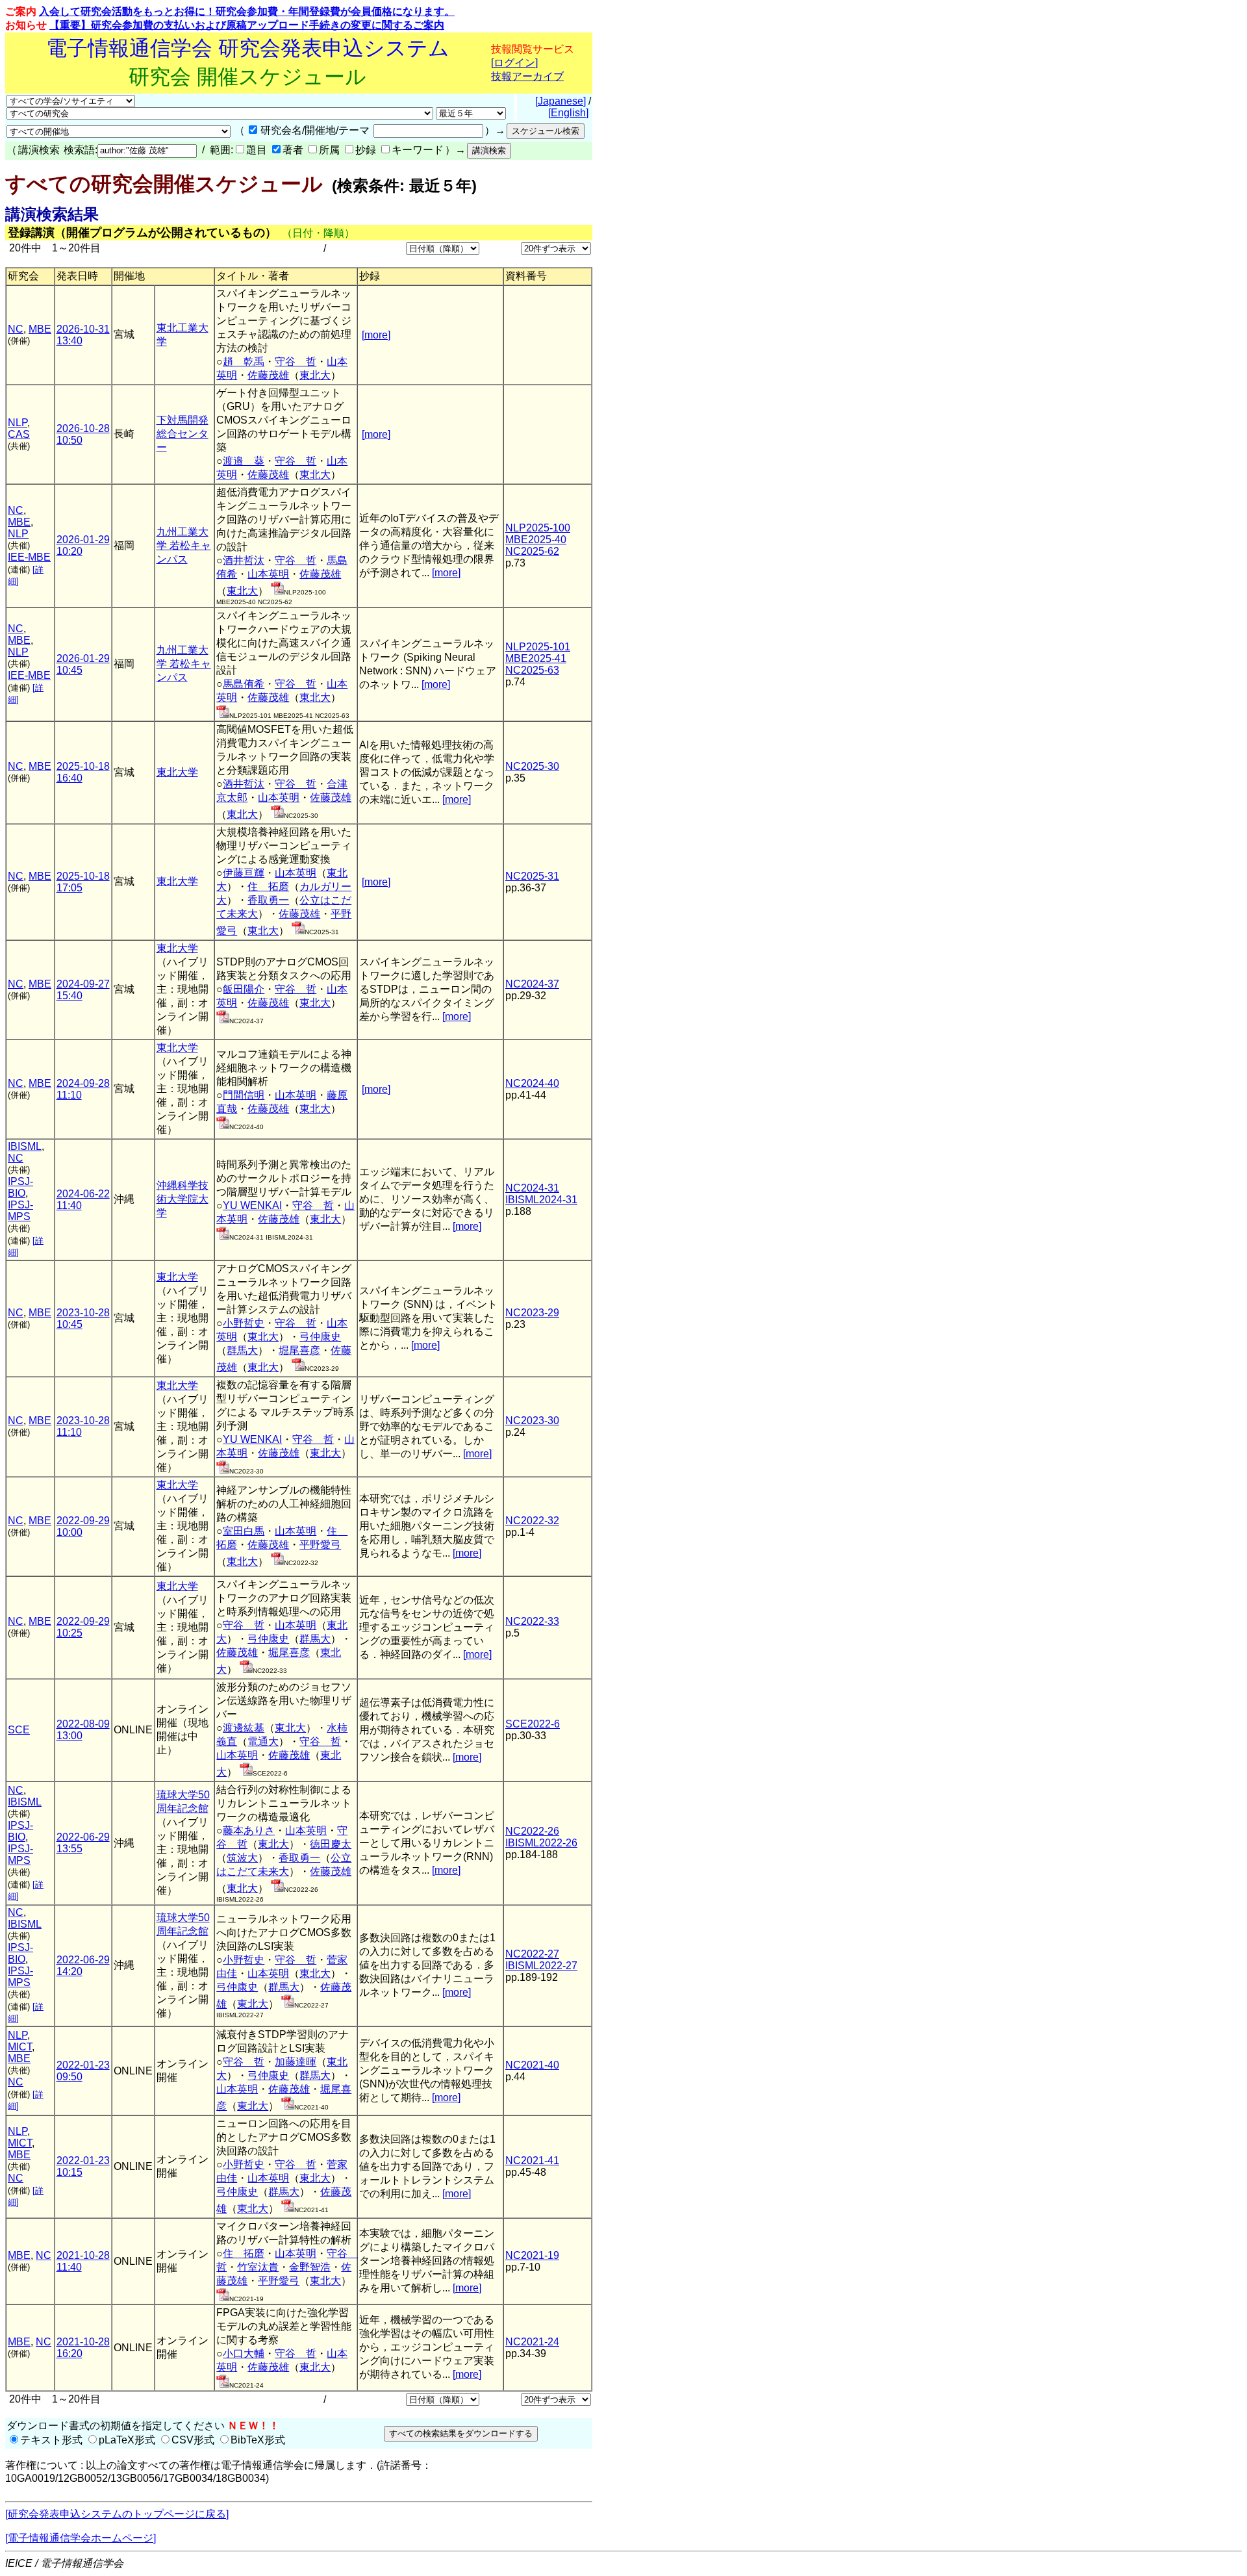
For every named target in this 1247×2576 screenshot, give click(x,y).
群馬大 (242, 1350)
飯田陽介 (244, 989)
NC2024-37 (532, 984)
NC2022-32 (532, 1521)
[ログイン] (514, 63)
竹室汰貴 (258, 2267)
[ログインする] (277, 591)
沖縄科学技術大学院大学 (183, 1199)
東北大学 (177, 772)
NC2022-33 (532, 1621)
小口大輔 (244, 2353)
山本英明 (268, 574)
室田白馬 (244, 1531)
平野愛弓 (320, 1545)
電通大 (263, 1741)
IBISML (25, 1146)
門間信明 (244, 1095)
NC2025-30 (532, 766)
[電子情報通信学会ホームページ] (81, 2538)
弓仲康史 (320, 1337)
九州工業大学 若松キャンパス (184, 545)
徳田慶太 (331, 1844)
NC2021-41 (532, 2161)
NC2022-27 (532, 1954)
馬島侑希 (244, 684)
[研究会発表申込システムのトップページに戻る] (117, 2514)
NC (16, 329)
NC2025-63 (532, 670)
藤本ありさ (249, 1830)
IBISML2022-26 (541, 1843)
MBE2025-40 (536, 540)
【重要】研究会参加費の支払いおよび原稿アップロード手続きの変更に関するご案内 (247, 25)
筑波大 (242, 1858)
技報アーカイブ (527, 76)
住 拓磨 (268, 886)
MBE (40, 329)
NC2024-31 (532, 1188)
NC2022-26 (532, 1831)
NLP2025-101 (538, 647)
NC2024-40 (532, 1083)
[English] (568, 113)
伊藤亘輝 (244, 873)
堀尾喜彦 (299, 1350)
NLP (18, 423)
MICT (20, 2047)
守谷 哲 (296, 362)
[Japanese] (561, 101)
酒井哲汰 (244, 560)
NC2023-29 (532, 1313)
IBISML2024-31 (541, 1200)
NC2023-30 (532, 1421)
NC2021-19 (532, 2255)
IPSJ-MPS (20, 1211)
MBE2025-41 (536, 658)
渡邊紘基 (244, 1728)
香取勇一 (268, 900)
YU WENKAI (252, 1205)
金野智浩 (310, 2267)
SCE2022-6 (533, 1724)
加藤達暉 (296, 2062)
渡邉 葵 (244, 461)
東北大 (315, 375)
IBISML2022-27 (541, 1966)
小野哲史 (244, 1323)
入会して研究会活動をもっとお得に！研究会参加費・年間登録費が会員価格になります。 (247, 11)
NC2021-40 (532, 2065)
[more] (376, 335)
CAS (19, 434)
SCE (19, 1730)
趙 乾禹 (244, 362)
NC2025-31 (532, 876)
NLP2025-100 (538, 528)
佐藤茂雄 (268, 375)
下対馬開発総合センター (183, 434)
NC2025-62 (532, 551)
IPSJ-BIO (20, 1187)
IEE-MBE (29, 557)
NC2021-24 (532, 2342)
